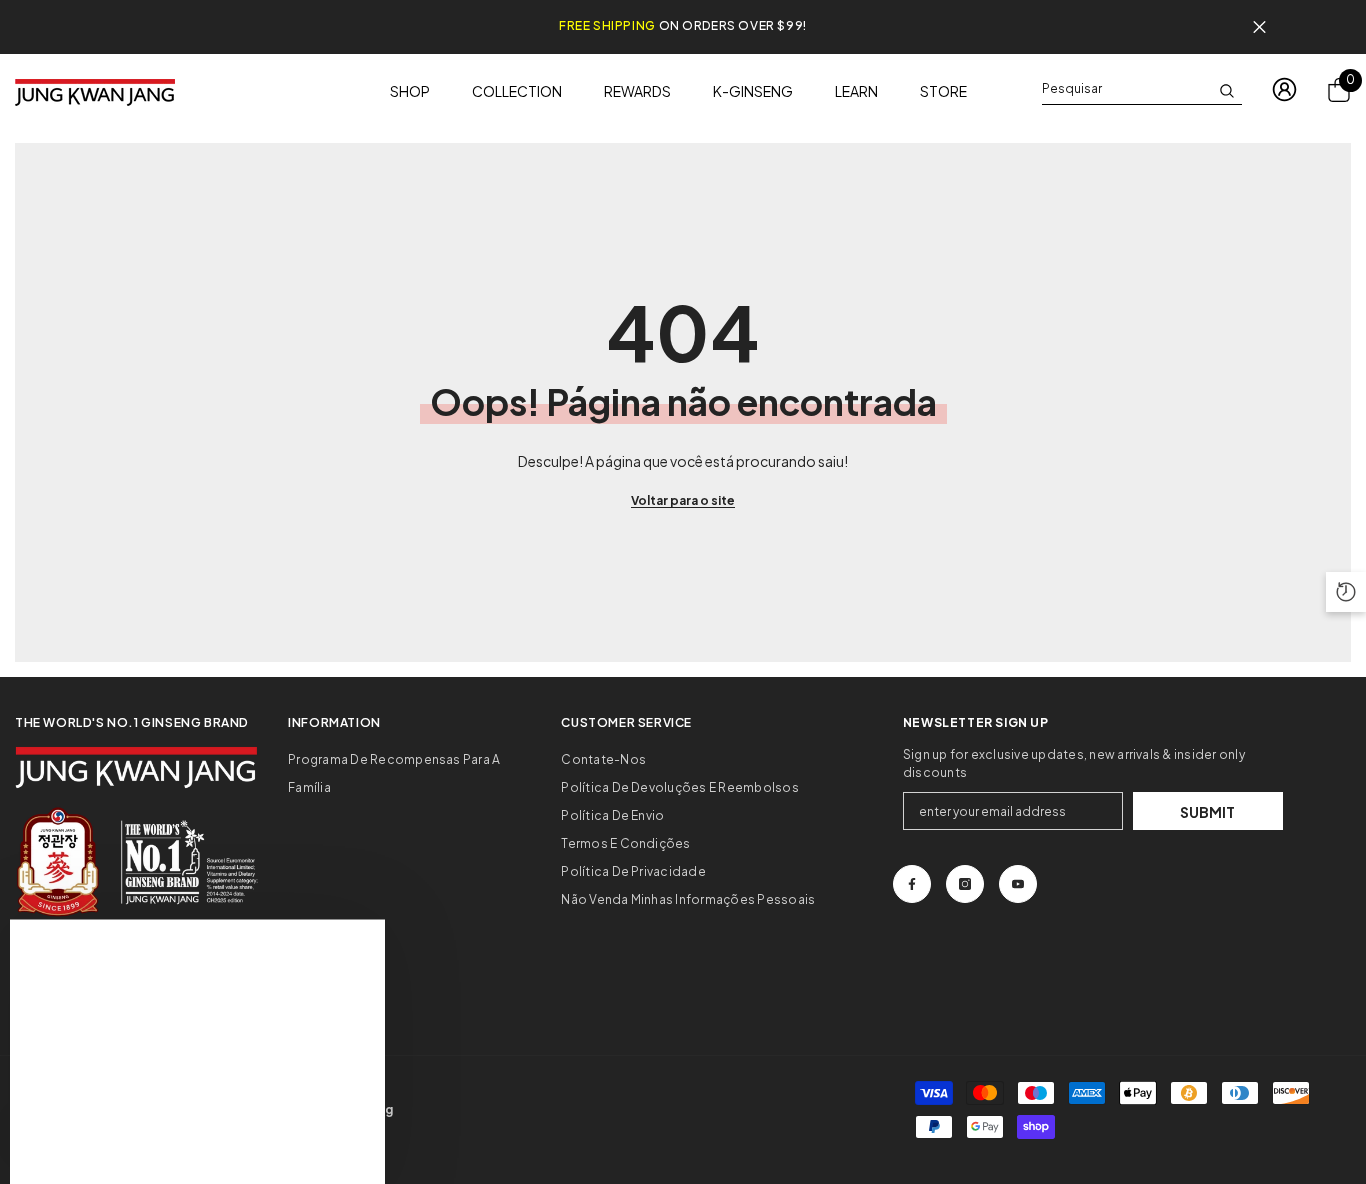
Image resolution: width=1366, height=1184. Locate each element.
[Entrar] (1284, 89)
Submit (1207, 812)
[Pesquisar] (1142, 89)
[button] (1346, 592)
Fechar (1259, 27)
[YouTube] (1018, 884)
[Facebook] (912, 884)
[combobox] (1126, 89)
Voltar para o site (683, 500)
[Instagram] (965, 884)
